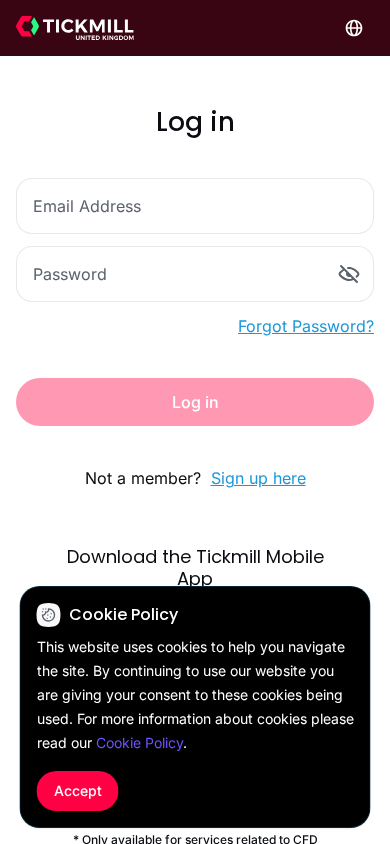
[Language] (354, 28)
